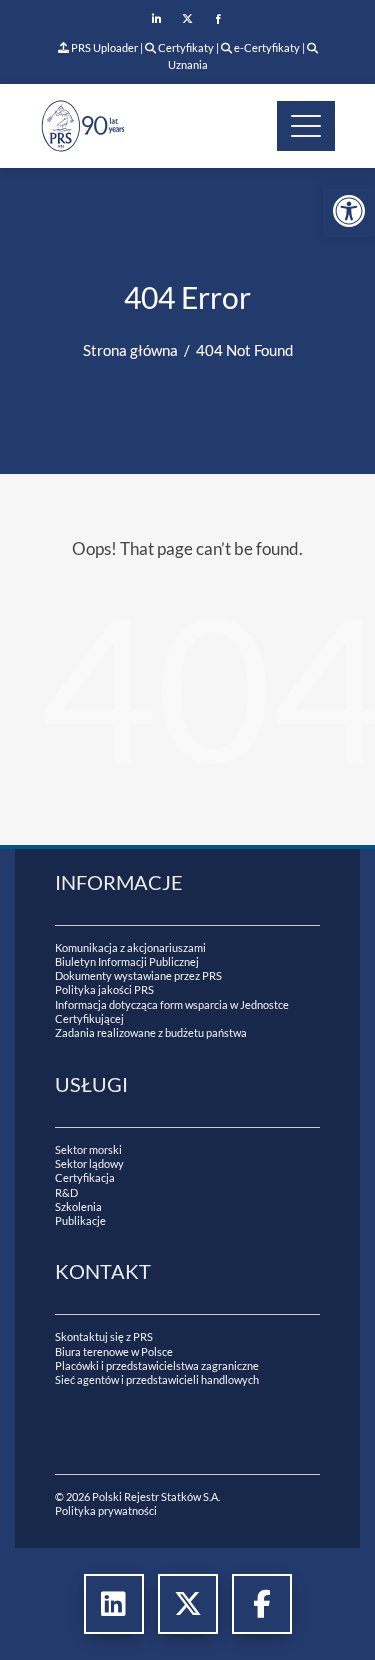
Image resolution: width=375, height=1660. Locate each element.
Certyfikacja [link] (85, 1177)
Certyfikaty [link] (186, 47)
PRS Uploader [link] (103, 47)
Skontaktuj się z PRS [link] (104, 1336)
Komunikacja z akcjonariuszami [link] (130, 947)
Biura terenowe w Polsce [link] (114, 1351)
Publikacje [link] (80, 1220)
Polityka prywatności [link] (106, 1510)
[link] (349, 211)
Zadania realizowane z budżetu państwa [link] (151, 1032)
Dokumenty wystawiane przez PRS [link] (138, 975)
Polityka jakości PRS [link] (104, 989)
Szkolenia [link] (78, 1206)
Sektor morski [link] (88, 1149)
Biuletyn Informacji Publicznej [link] (127, 961)
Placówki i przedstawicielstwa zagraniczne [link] (157, 1365)
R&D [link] (66, 1192)
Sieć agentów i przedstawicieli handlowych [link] (157, 1379)
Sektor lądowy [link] (89, 1163)
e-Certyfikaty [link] (266, 47)
